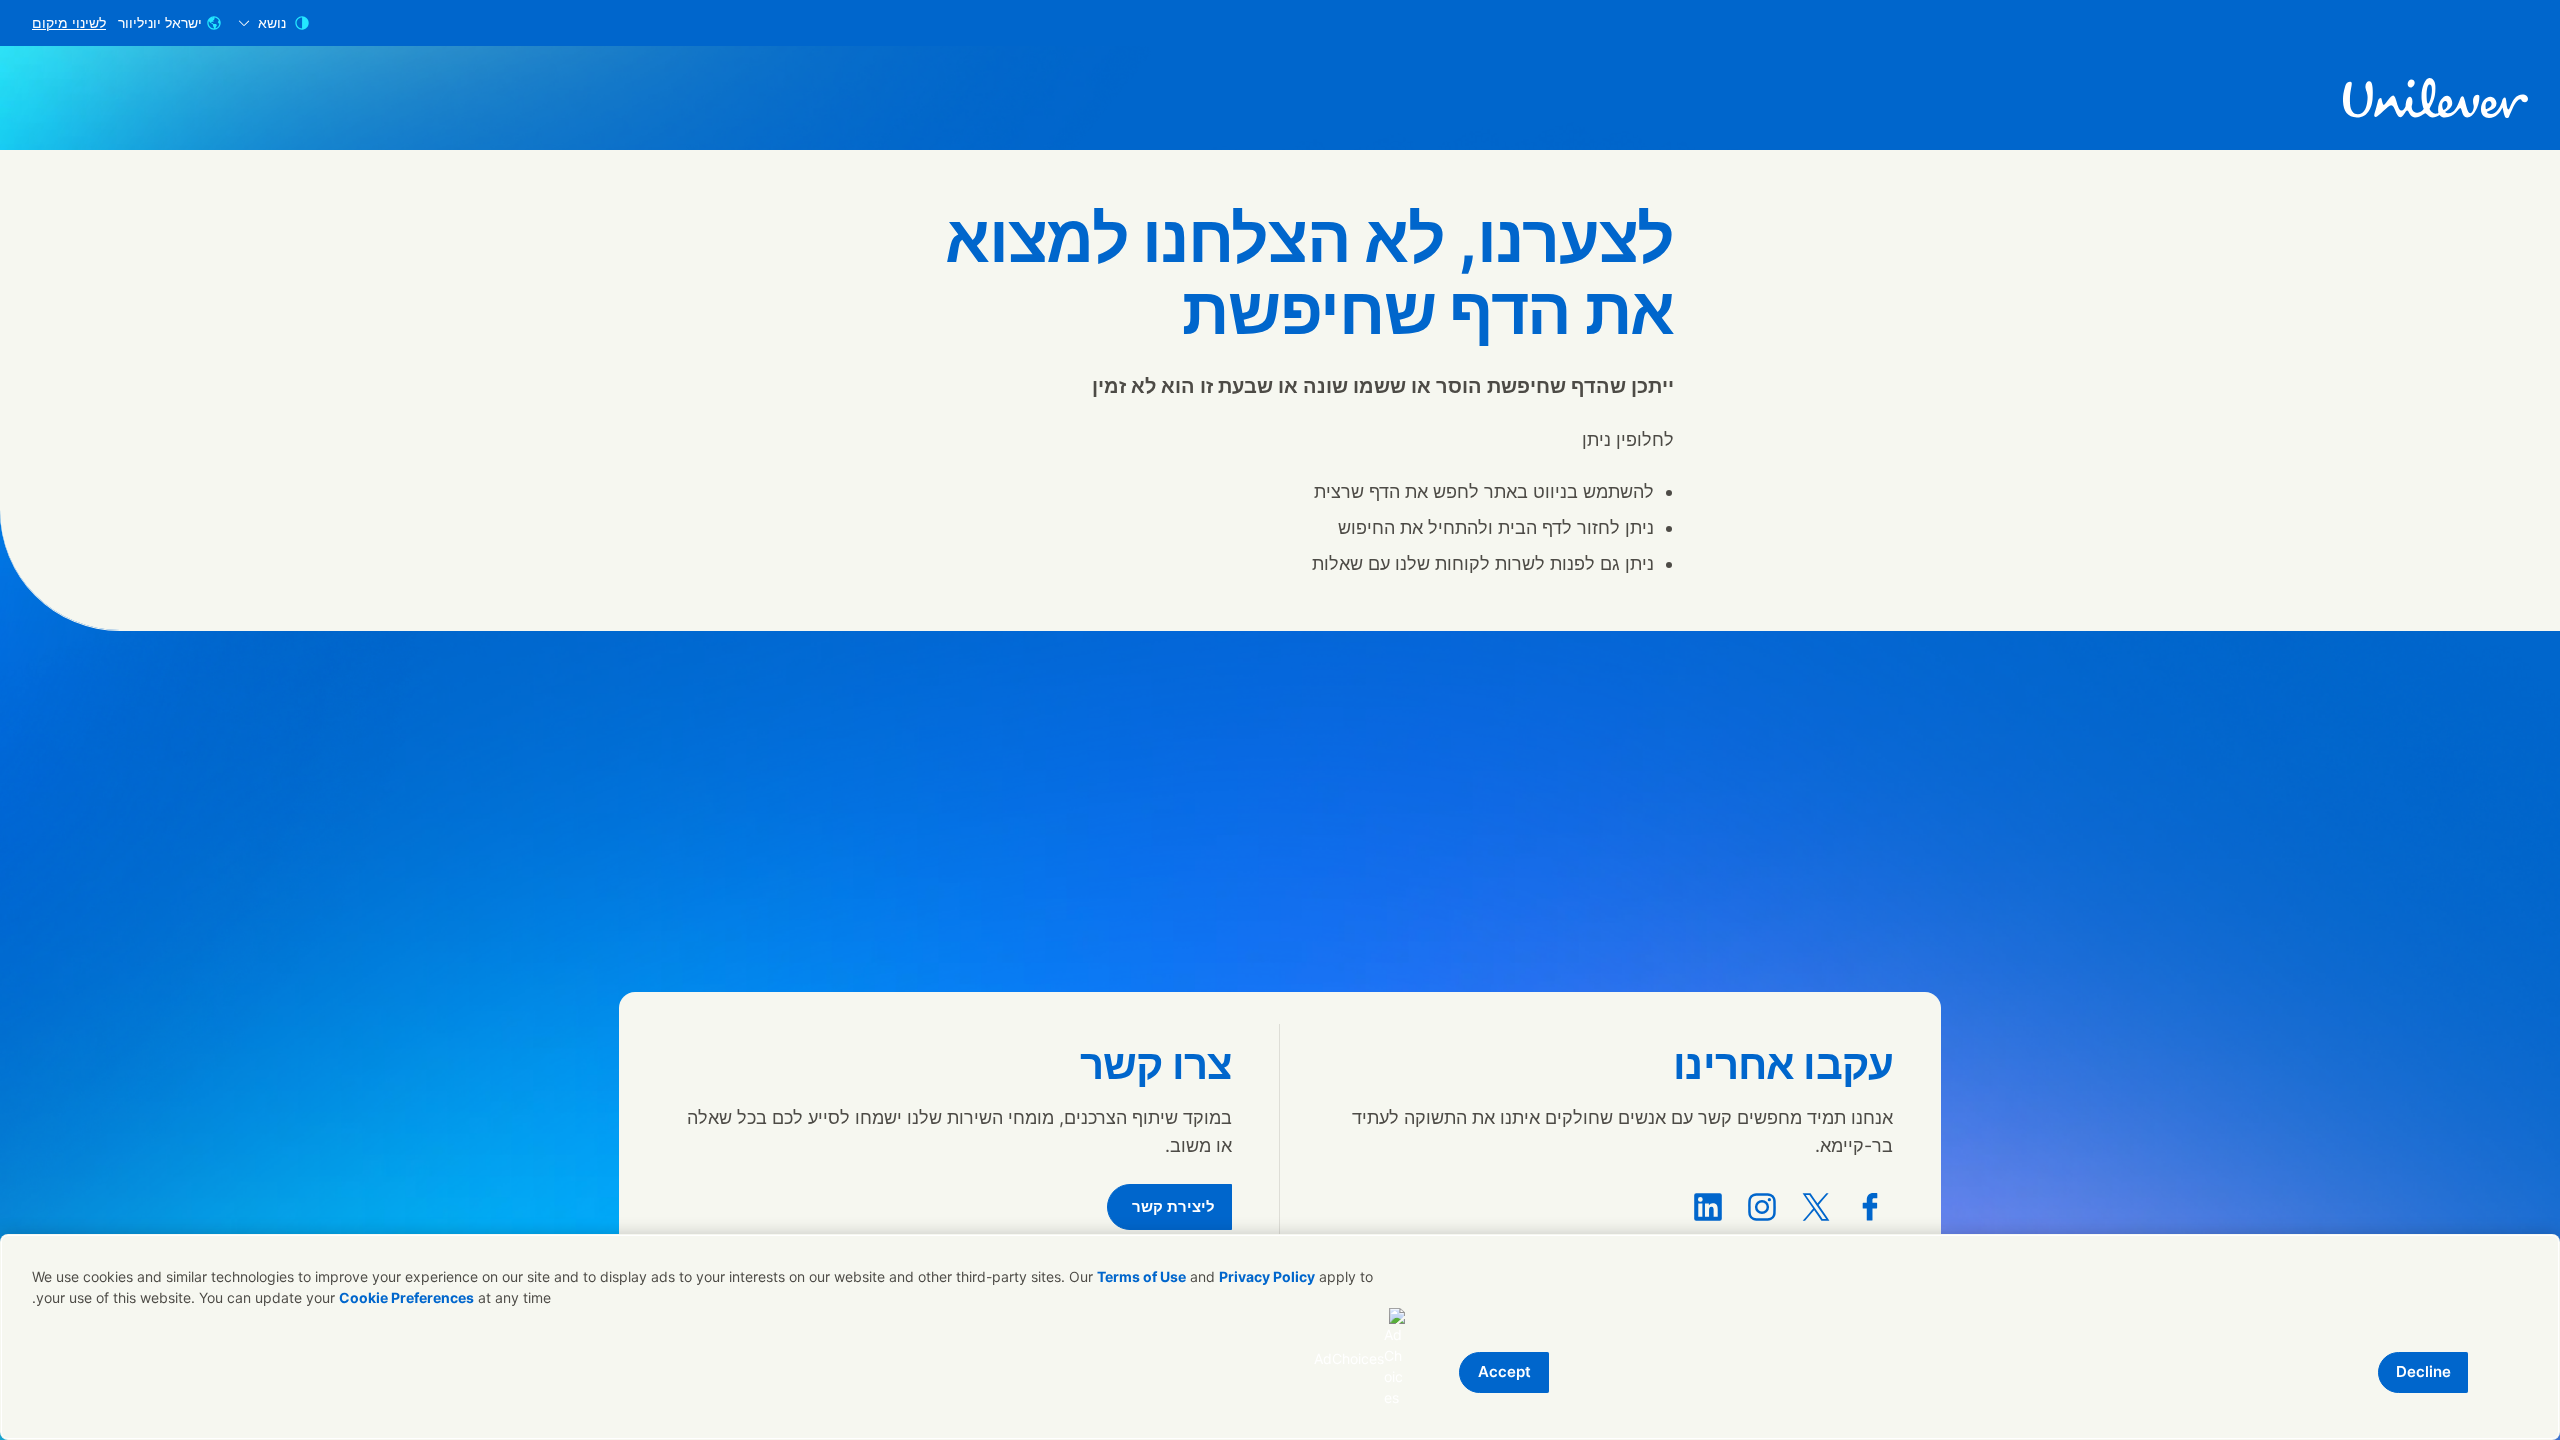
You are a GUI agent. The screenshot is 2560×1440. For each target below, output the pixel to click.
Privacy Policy (1267, 1276)
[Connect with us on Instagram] (1762, 1207)
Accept (1504, 1371)
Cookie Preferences (406, 1297)
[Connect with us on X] (1816, 1207)
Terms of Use (1141, 1276)
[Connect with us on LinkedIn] (1708, 1207)
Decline (2423, 1371)
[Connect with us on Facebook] (1870, 1207)
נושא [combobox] (272, 22)
